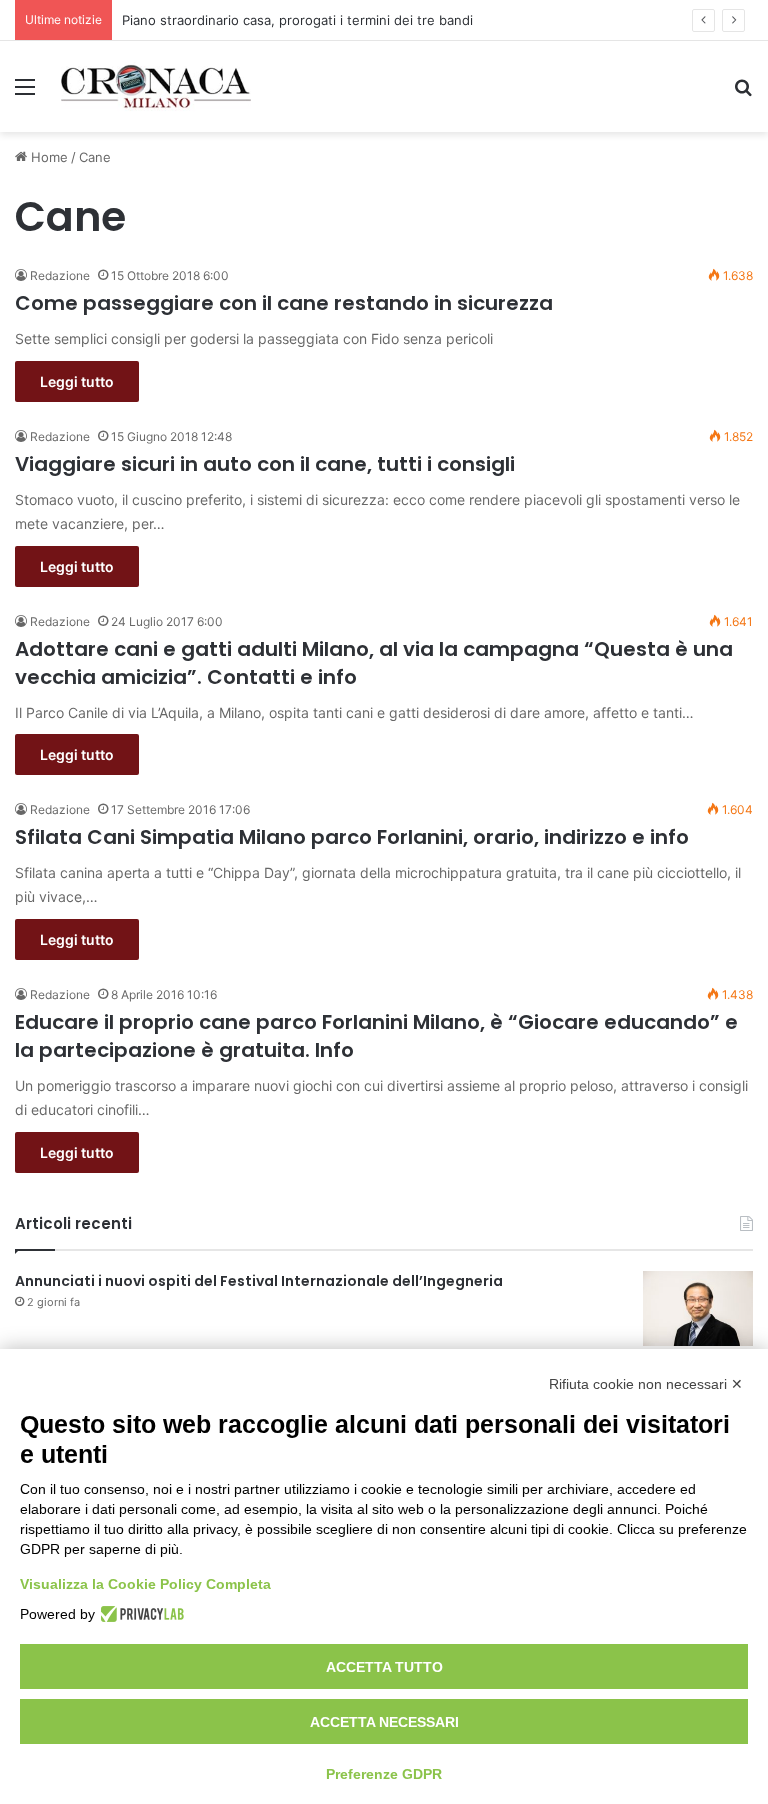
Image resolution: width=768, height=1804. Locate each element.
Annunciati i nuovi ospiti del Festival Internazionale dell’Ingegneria (259, 1281)
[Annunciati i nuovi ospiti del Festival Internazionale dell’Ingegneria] (698, 1308)
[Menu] (25, 93)
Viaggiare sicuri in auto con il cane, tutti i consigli (265, 464)
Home (47, 157)
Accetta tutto (384, 1667)
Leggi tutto (77, 381)
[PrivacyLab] (139, 1614)
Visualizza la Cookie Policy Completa (145, 1584)
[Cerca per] (743, 93)
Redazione (60, 275)
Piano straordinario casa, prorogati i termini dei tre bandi (297, 20)
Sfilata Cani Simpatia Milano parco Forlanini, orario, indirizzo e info (352, 837)
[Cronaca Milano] (156, 86)
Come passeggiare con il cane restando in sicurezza (284, 303)
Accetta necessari (384, 1722)
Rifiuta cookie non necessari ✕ (646, 1384)
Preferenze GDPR (384, 1774)
